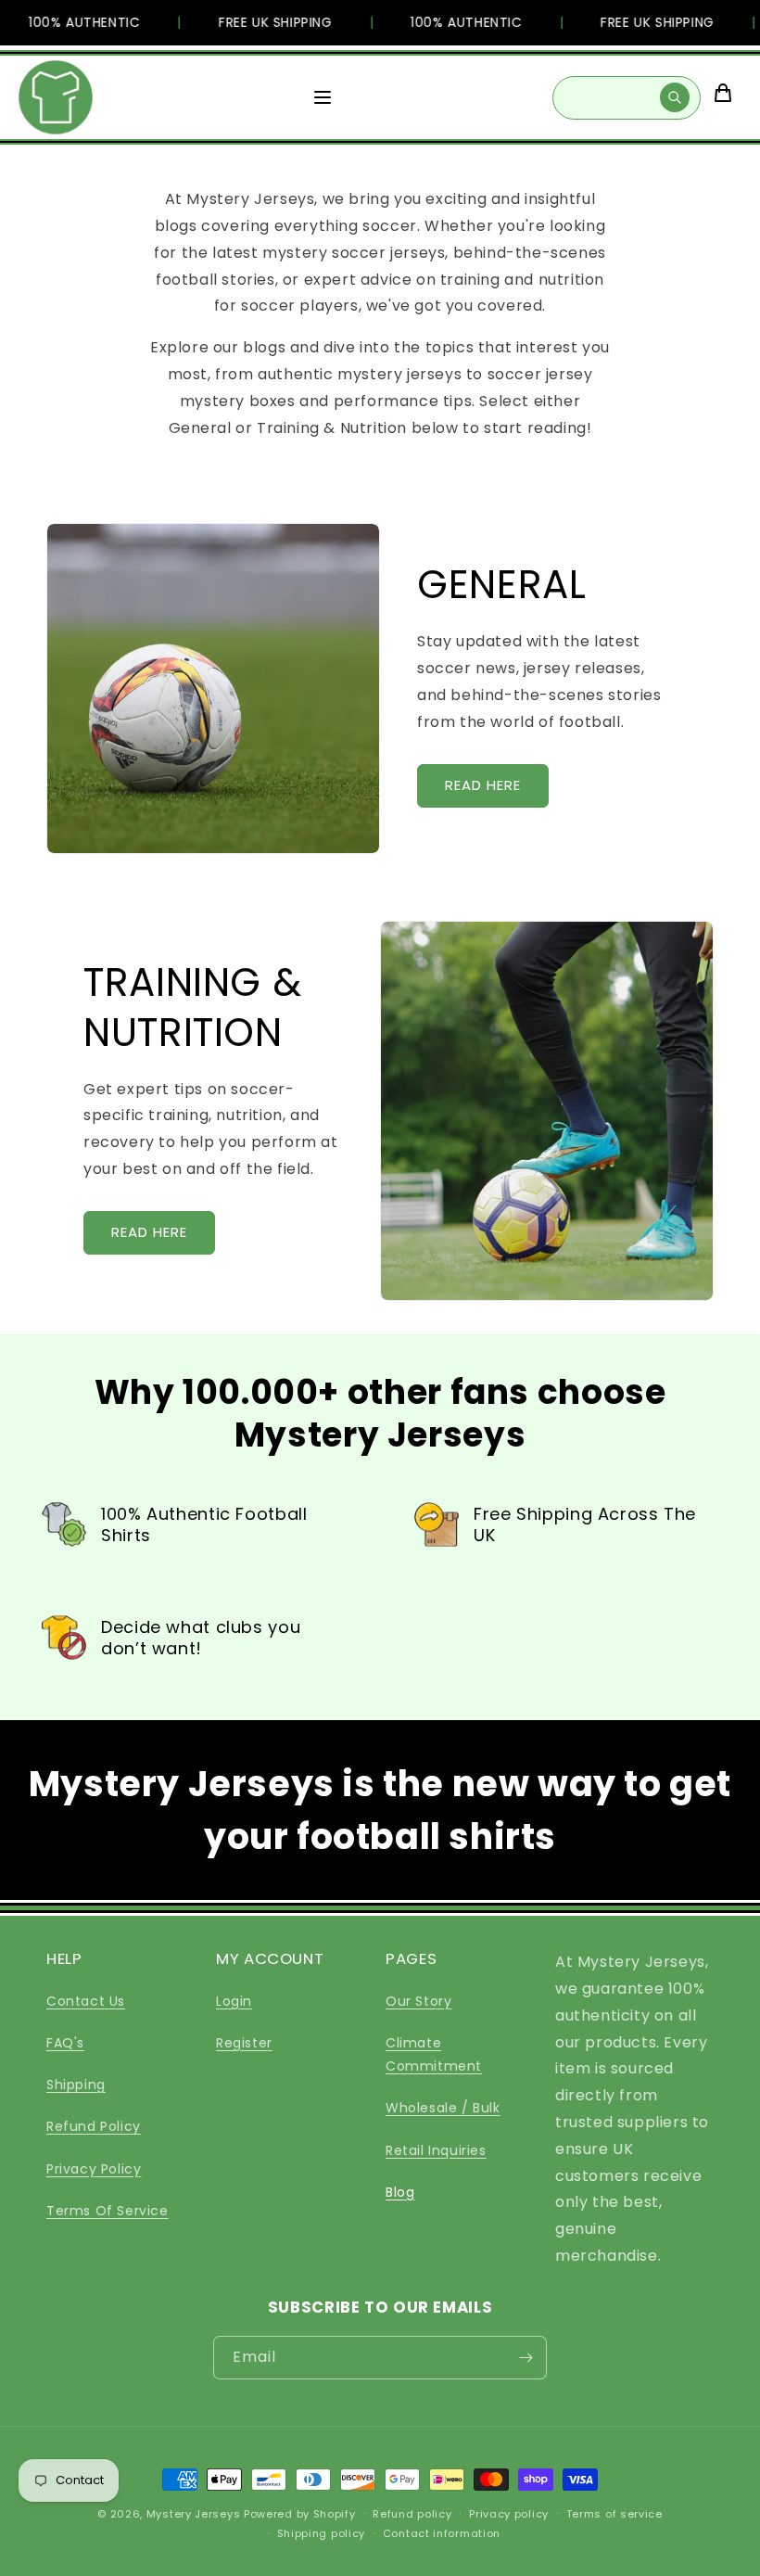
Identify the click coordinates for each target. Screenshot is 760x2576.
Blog (400, 2192)
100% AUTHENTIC (70, 22)
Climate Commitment (434, 2054)
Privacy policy (509, 2514)
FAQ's (65, 2043)
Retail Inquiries (436, 2150)
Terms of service (614, 2514)
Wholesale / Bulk (443, 2108)
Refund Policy (94, 2126)
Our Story (418, 2001)
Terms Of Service (108, 2211)
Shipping (76, 2085)
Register (244, 2043)
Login (234, 2001)
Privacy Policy (94, 2169)
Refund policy (412, 2514)
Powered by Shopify (300, 2514)
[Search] (675, 97)
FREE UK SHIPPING (261, 22)
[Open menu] (323, 97)
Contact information (442, 2533)
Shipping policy (322, 2533)
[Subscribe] (526, 2358)
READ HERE (483, 785)
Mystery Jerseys (194, 2514)
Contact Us (86, 2001)
